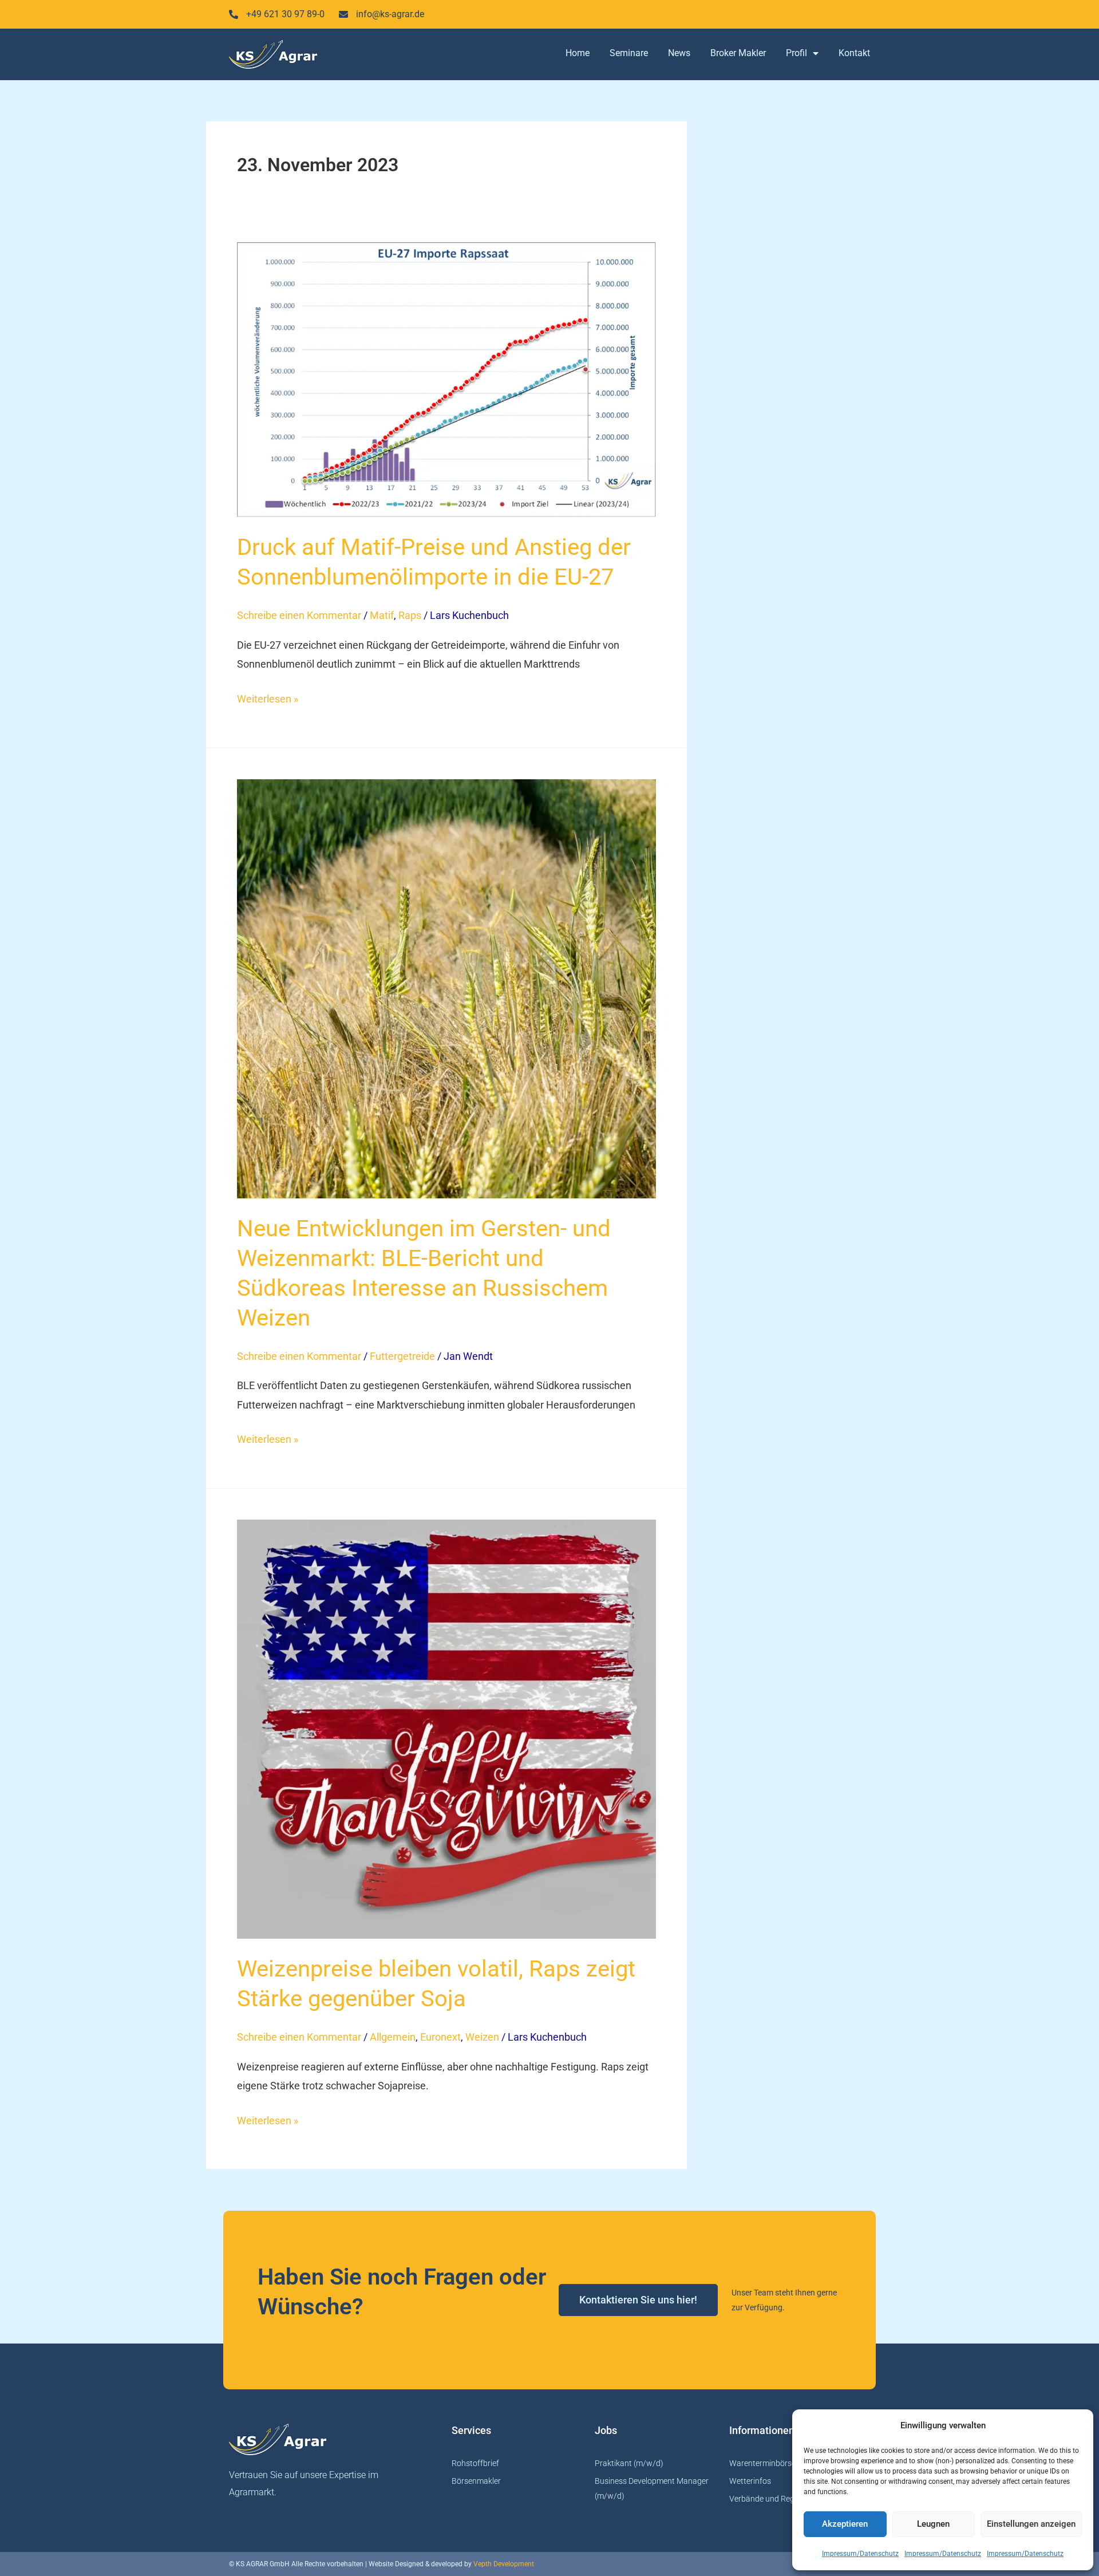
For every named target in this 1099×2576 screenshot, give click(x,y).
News (679, 53)
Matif (382, 615)
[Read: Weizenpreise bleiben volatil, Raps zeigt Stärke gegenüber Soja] (446, 1729)
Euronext (440, 2037)
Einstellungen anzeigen (1031, 2524)
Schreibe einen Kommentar (299, 615)
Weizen (482, 2037)
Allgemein (393, 2037)
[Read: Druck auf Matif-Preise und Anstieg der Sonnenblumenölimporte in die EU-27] (446, 380)
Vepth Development (504, 2564)
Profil (796, 53)
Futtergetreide (402, 1356)
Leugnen (933, 2524)
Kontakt (854, 53)
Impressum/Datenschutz (860, 2554)
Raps (410, 615)
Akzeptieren (845, 2524)
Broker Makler (738, 53)
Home (578, 53)
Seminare (629, 53)
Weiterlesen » (268, 697)
